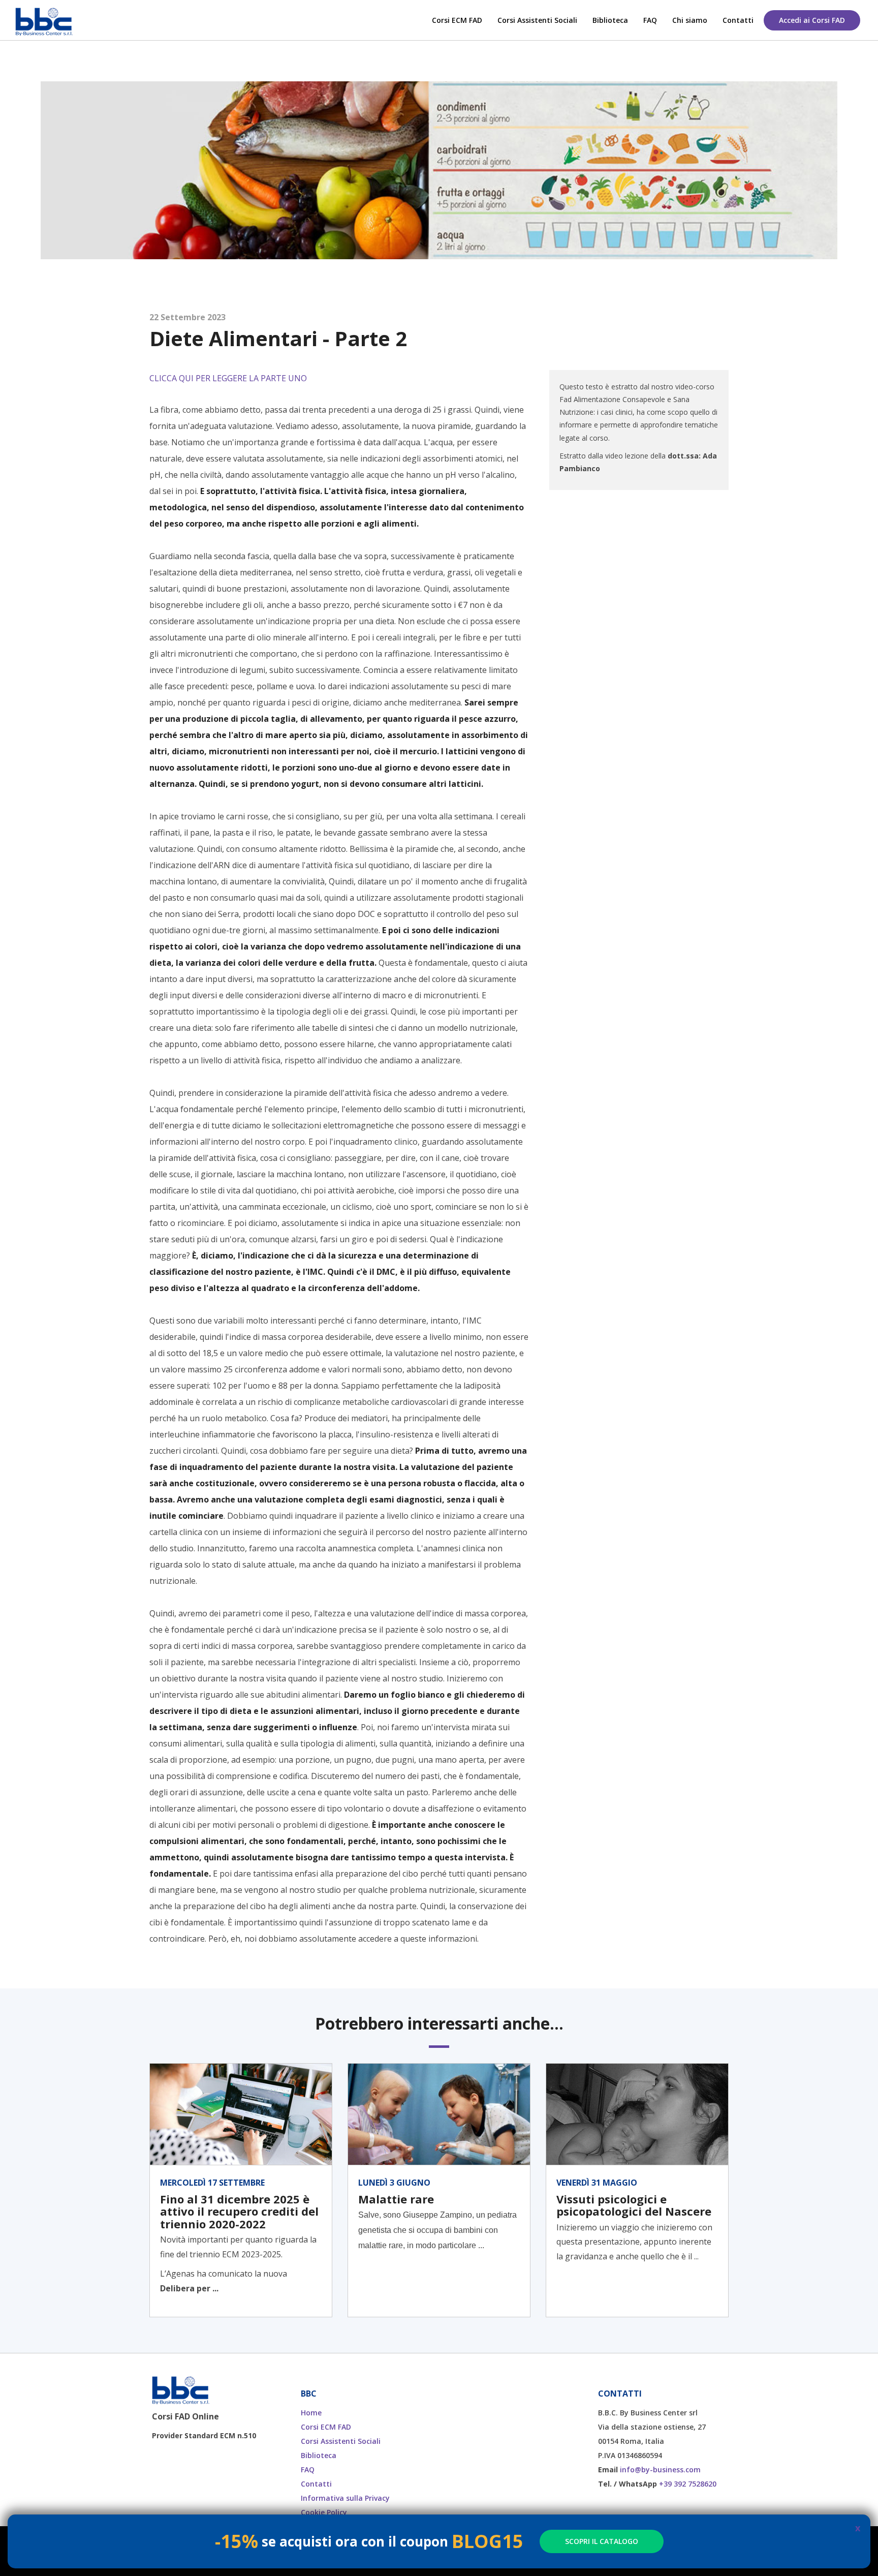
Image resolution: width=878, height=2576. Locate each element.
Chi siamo (690, 20)
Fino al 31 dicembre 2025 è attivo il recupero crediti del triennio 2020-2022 (239, 2211)
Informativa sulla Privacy (345, 2498)
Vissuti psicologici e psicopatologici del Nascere (634, 2205)
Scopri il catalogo (602, 2541)
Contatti (738, 20)
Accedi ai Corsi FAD (812, 20)
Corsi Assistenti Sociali (537, 20)
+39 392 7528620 (688, 2484)
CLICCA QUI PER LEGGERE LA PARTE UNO (228, 378)
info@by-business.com (660, 2470)
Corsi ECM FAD (457, 20)
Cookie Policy (324, 2512)
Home (311, 2413)
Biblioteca (610, 20)
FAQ (650, 20)
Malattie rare (396, 2199)
